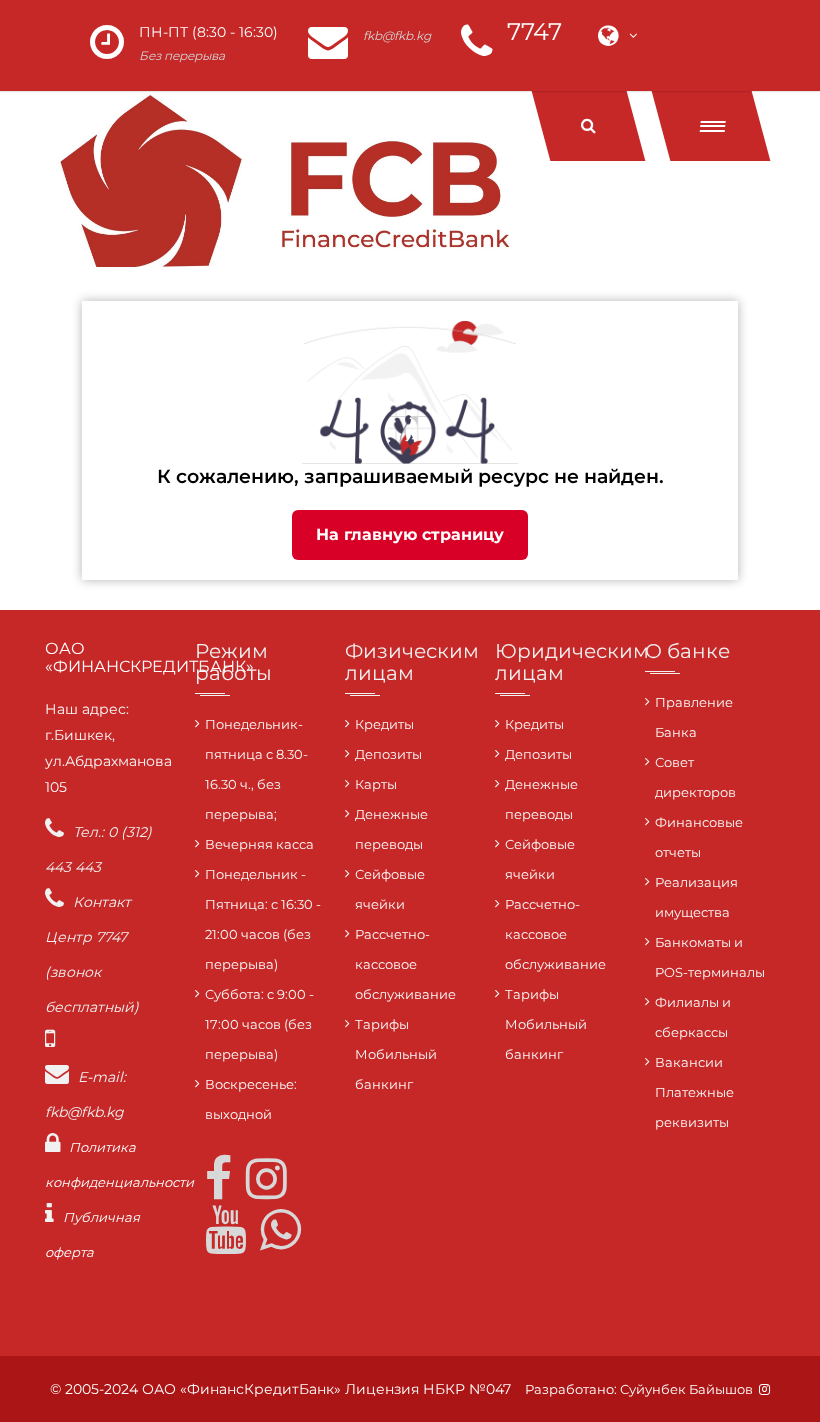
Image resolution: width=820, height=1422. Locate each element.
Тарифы (382, 1024)
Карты (376, 784)
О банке (687, 651)
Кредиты (384, 724)
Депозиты (388, 754)
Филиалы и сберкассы (693, 1017)
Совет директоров (695, 777)
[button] (711, 126)
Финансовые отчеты (699, 837)
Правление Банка (694, 717)
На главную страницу (410, 534)
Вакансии (689, 1062)
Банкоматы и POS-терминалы (710, 957)
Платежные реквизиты (694, 1107)
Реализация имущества (696, 897)
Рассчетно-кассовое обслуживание (405, 964)
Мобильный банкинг (396, 1069)
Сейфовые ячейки (390, 889)
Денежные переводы (391, 829)
